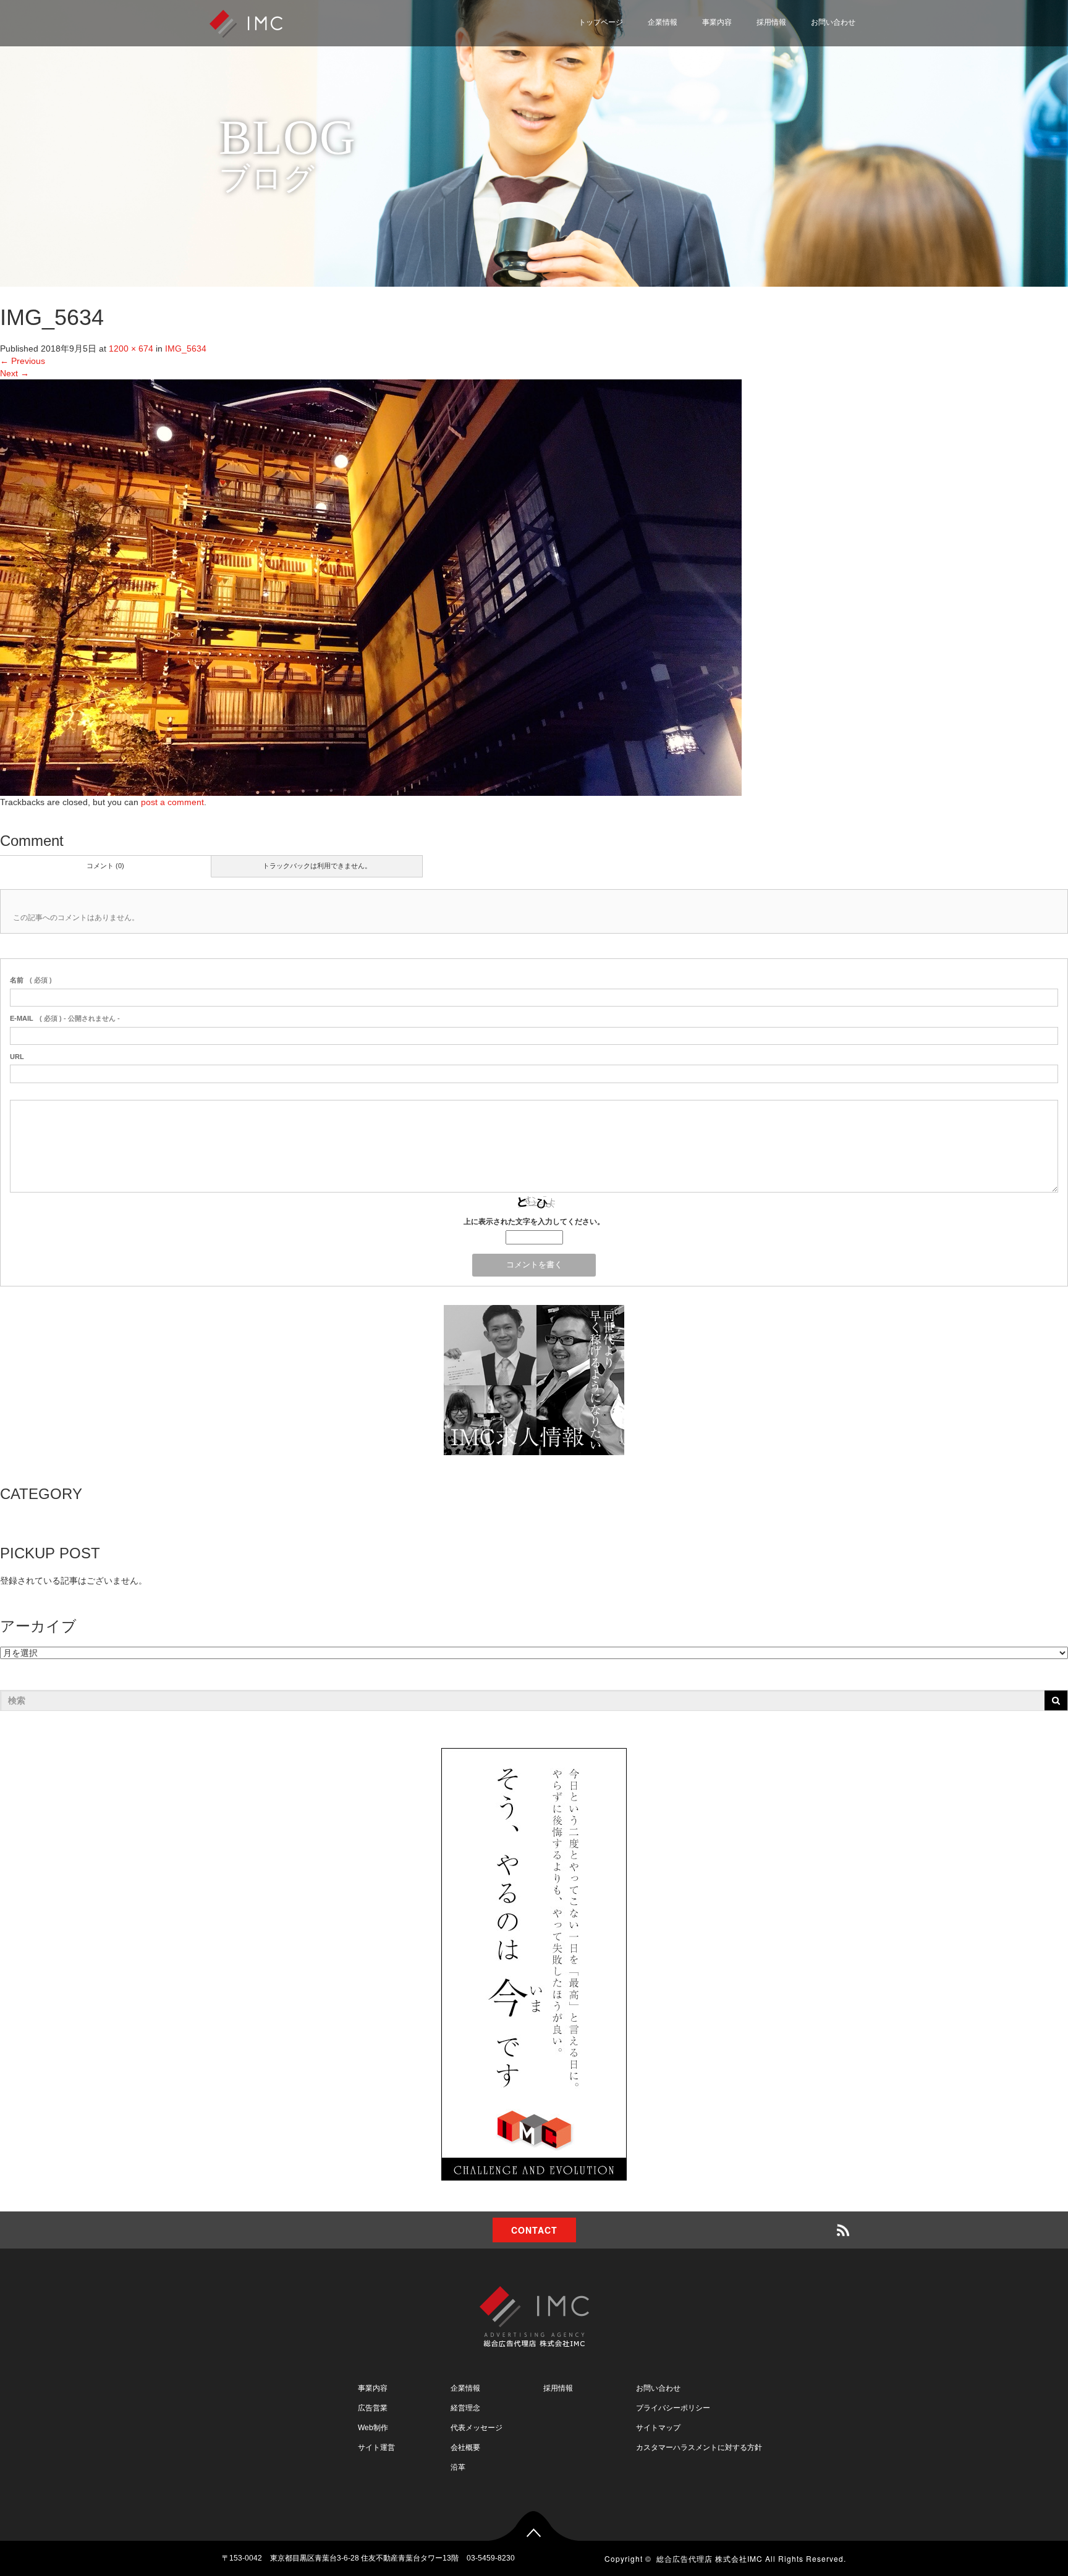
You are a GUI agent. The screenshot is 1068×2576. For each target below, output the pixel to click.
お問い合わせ (833, 22)
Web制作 (373, 2428)
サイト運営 (376, 2447)
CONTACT (534, 2230)
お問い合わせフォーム (803, 46)
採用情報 (771, 22)
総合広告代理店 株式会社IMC (710, 2558)
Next (15, 373)
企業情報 (663, 22)
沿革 (458, 2467)
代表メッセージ (477, 2428)
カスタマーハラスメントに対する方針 (699, 2447)
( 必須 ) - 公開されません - (65, 1018)
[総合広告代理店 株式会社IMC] (246, 23)
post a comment (172, 802)
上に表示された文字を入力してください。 (534, 1222)
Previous (23, 361)
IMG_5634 (186, 348)
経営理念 (465, 2408)
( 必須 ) (31, 980)
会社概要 (465, 2447)
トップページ (601, 22)
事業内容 (717, 22)
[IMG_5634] (371, 587)
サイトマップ (786, 106)
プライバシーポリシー (803, 76)
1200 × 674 (131, 348)
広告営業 (373, 2408)
